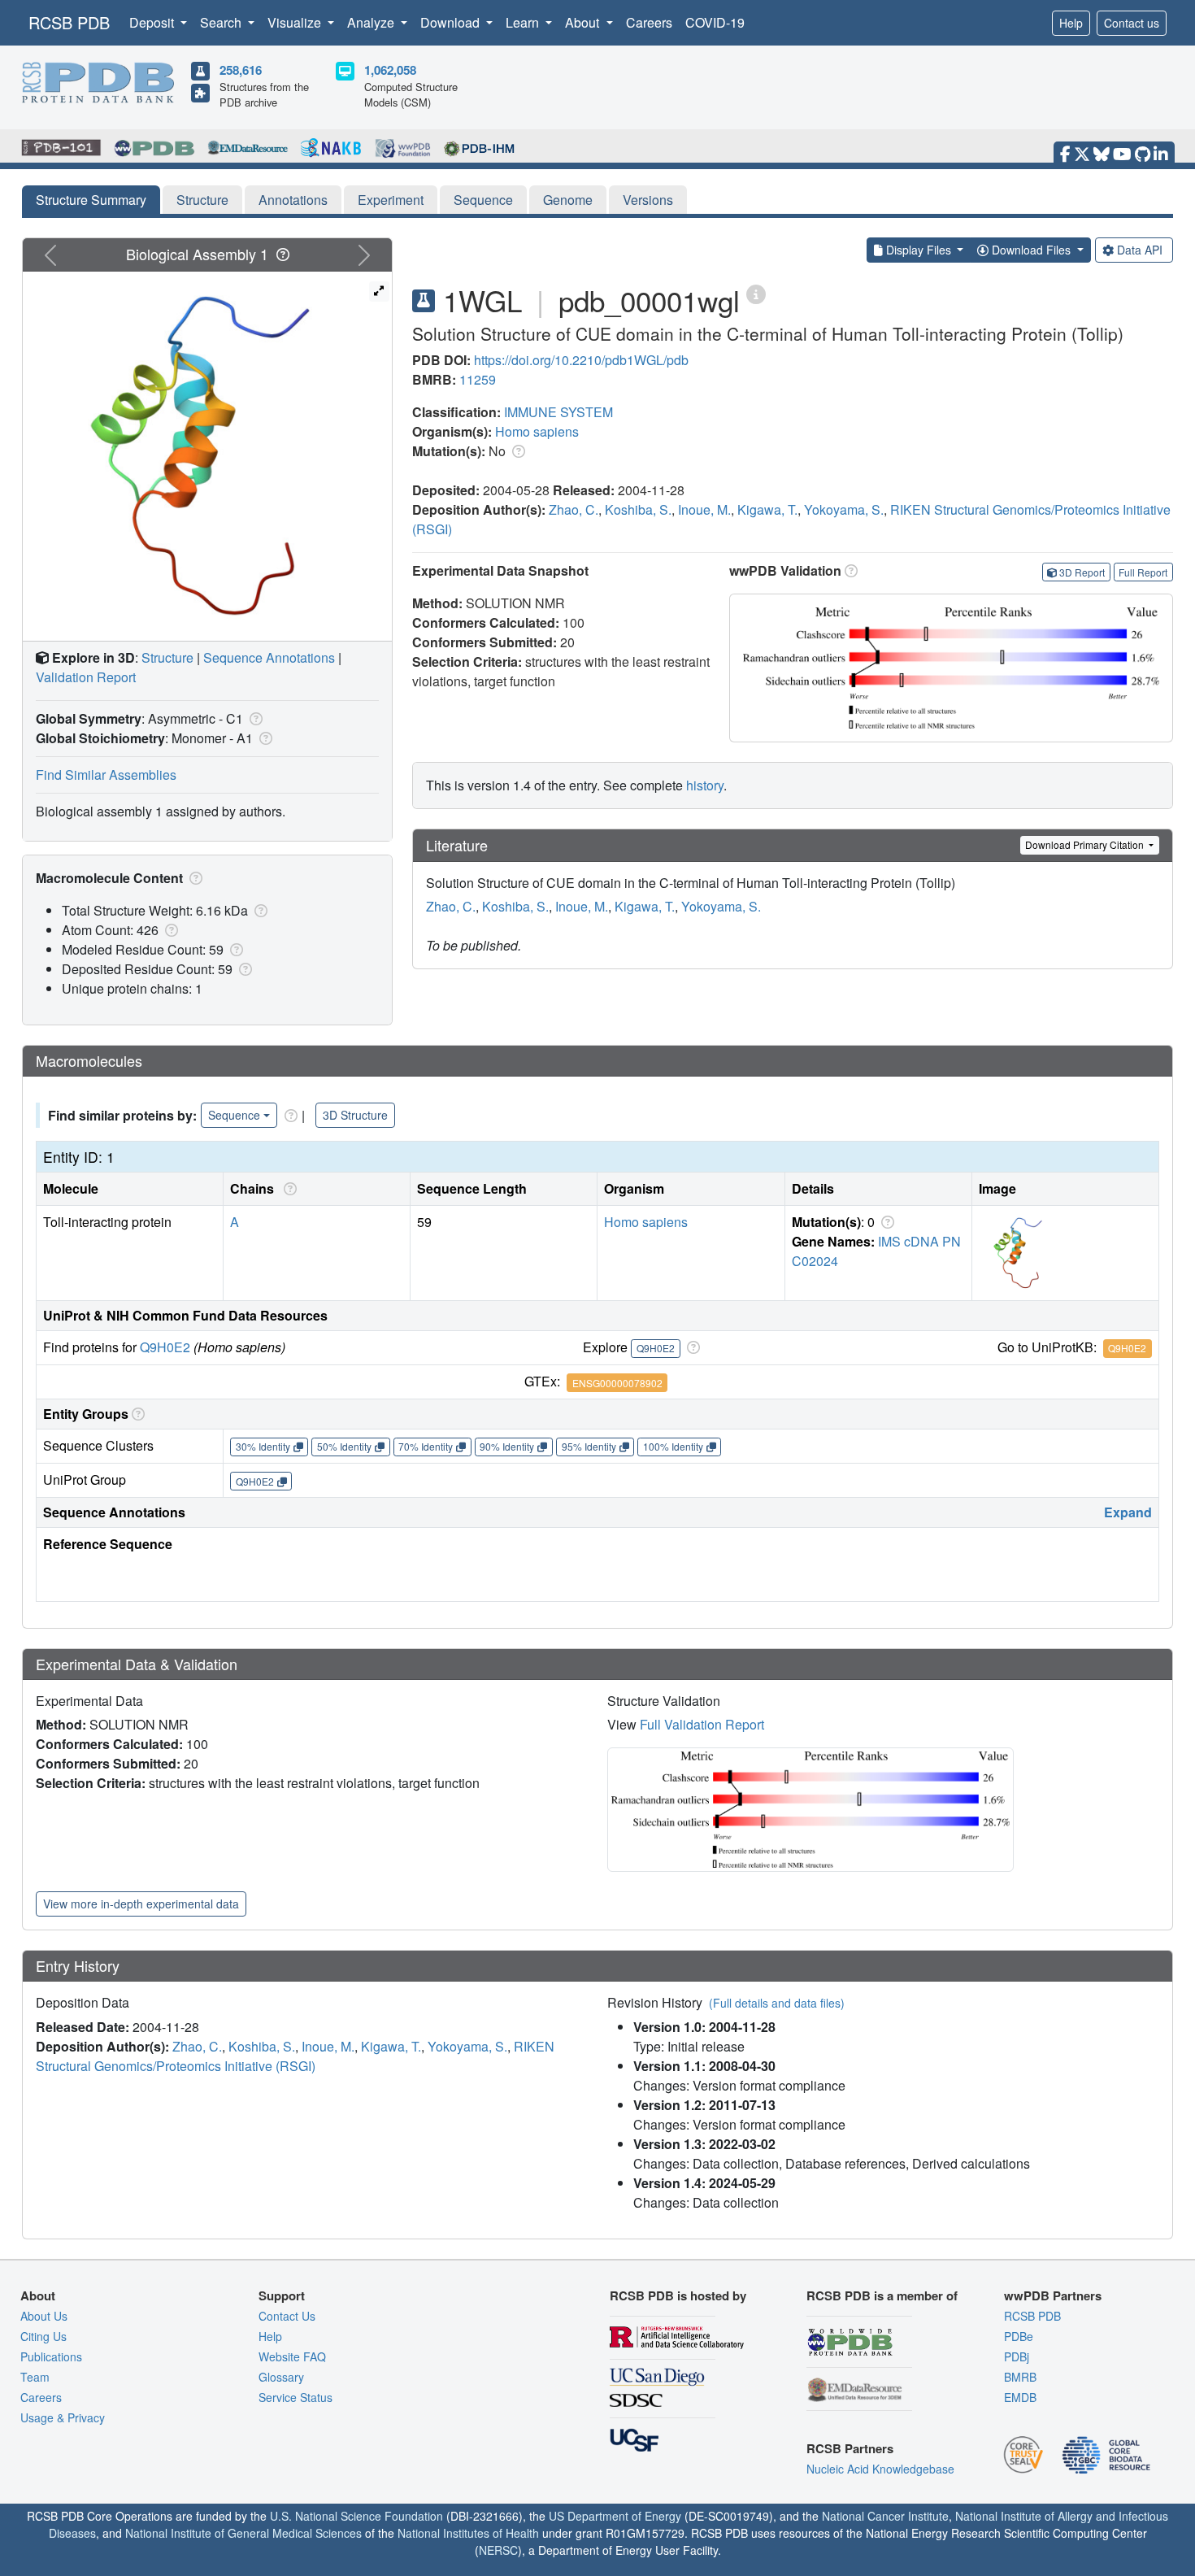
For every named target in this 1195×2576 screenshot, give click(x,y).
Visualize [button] (296, 22)
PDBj (1017, 2356)
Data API (1140, 250)
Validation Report (86, 677)
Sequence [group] (234, 1115)
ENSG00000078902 (617, 1383)
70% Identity (426, 1446)
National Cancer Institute (885, 2516)
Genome (568, 200)
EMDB (1020, 2397)
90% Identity (507, 1446)
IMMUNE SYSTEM (558, 412)
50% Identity (344, 1446)
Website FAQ (292, 2356)
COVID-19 (715, 22)
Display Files (919, 250)
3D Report (1082, 572)
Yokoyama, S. (844, 509)
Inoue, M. (704, 509)
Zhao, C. (574, 509)
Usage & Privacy (63, 2417)
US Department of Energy (615, 2516)
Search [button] (222, 22)
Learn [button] (524, 22)
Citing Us (43, 2336)
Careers (649, 22)
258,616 (241, 70)
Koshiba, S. (638, 509)
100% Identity (673, 1446)
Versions (648, 200)
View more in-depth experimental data (141, 1904)
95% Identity (589, 1446)
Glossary (281, 2377)
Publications (51, 2356)
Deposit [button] (153, 22)
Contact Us (287, 2316)
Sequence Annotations (269, 657)
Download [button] (452, 22)
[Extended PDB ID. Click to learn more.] (756, 293)
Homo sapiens (537, 431)
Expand (1128, 1512)
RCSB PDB (69, 22)
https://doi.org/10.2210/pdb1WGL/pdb (581, 360)
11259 (478, 379)
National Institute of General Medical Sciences (243, 2533)
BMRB (1020, 2377)
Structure (202, 200)
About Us (44, 2316)
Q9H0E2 (165, 1347)
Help (1071, 23)
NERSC (498, 2550)
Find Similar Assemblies (106, 775)
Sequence (483, 200)
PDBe (1019, 2336)
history (705, 785)
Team (35, 2377)
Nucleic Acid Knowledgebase (880, 2469)
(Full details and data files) (777, 2003)
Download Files (1031, 250)
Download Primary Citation (1086, 844)
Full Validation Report (702, 1724)
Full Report (1143, 572)
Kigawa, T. (767, 509)
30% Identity (263, 1446)
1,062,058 (390, 70)
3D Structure (355, 1115)
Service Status (295, 2397)
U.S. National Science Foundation (356, 2516)
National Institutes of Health (468, 2533)
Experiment (391, 200)
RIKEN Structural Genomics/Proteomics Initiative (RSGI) (295, 2056)
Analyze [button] (372, 22)
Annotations (293, 200)
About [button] (584, 22)
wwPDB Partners (1053, 2295)
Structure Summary (91, 200)
